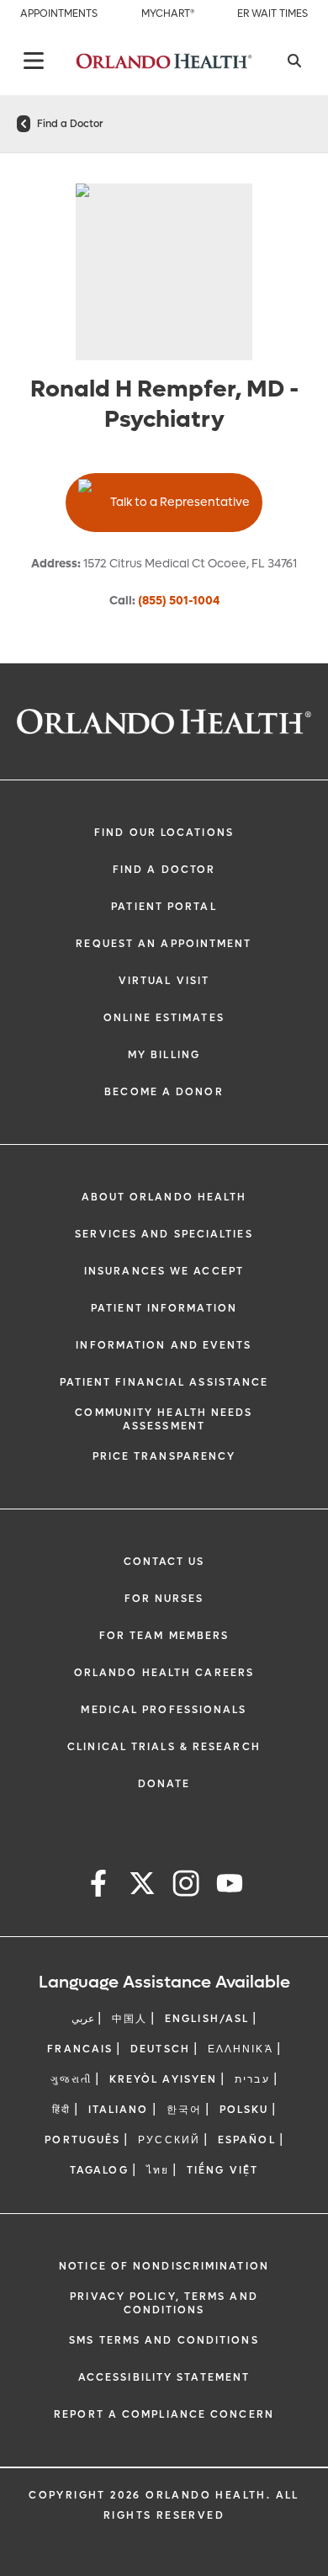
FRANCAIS (80, 2049)
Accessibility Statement (164, 2377)
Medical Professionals (164, 1710)
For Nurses (164, 1599)
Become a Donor (164, 1092)
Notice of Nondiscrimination (164, 2266)
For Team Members (164, 1636)
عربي (83, 2019)
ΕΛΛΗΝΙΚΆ (241, 2049)
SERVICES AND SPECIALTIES (164, 1234)
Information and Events (164, 1345)
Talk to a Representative (180, 502)
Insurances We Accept (164, 1271)
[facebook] (98, 1886)
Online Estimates (164, 1018)
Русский (169, 2140)
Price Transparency (164, 1456)
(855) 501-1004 (179, 601)
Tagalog (99, 2170)
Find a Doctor (70, 124)
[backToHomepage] (24, 124)
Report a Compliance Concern (164, 2414)
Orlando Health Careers (164, 1673)
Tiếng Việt (222, 2170)
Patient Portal (164, 907)
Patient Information (164, 1308)
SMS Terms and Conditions (164, 2340)
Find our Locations (164, 833)
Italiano (119, 2110)
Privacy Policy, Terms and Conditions (164, 2303)
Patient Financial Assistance (164, 1382)
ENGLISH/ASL (207, 2019)
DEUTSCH (160, 2049)
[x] (142, 1886)
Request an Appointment (164, 944)
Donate (164, 1784)
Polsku (244, 2110)
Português (82, 2140)
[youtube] (230, 1886)
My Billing (164, 1055)
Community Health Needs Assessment (164, 1419)
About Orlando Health (164, 1197)
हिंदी (61, 2110)
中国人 (130, 2019)
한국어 (184, 2110)
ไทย (158, 2170)
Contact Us (164, 1562)
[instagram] (186, 1886)
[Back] (34, 61)
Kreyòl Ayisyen (163, 2079)
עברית (252, 2079)
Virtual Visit (164, 981)
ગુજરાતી (71, 2079)
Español (247, 2140)
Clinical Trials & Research (164, 1747)
